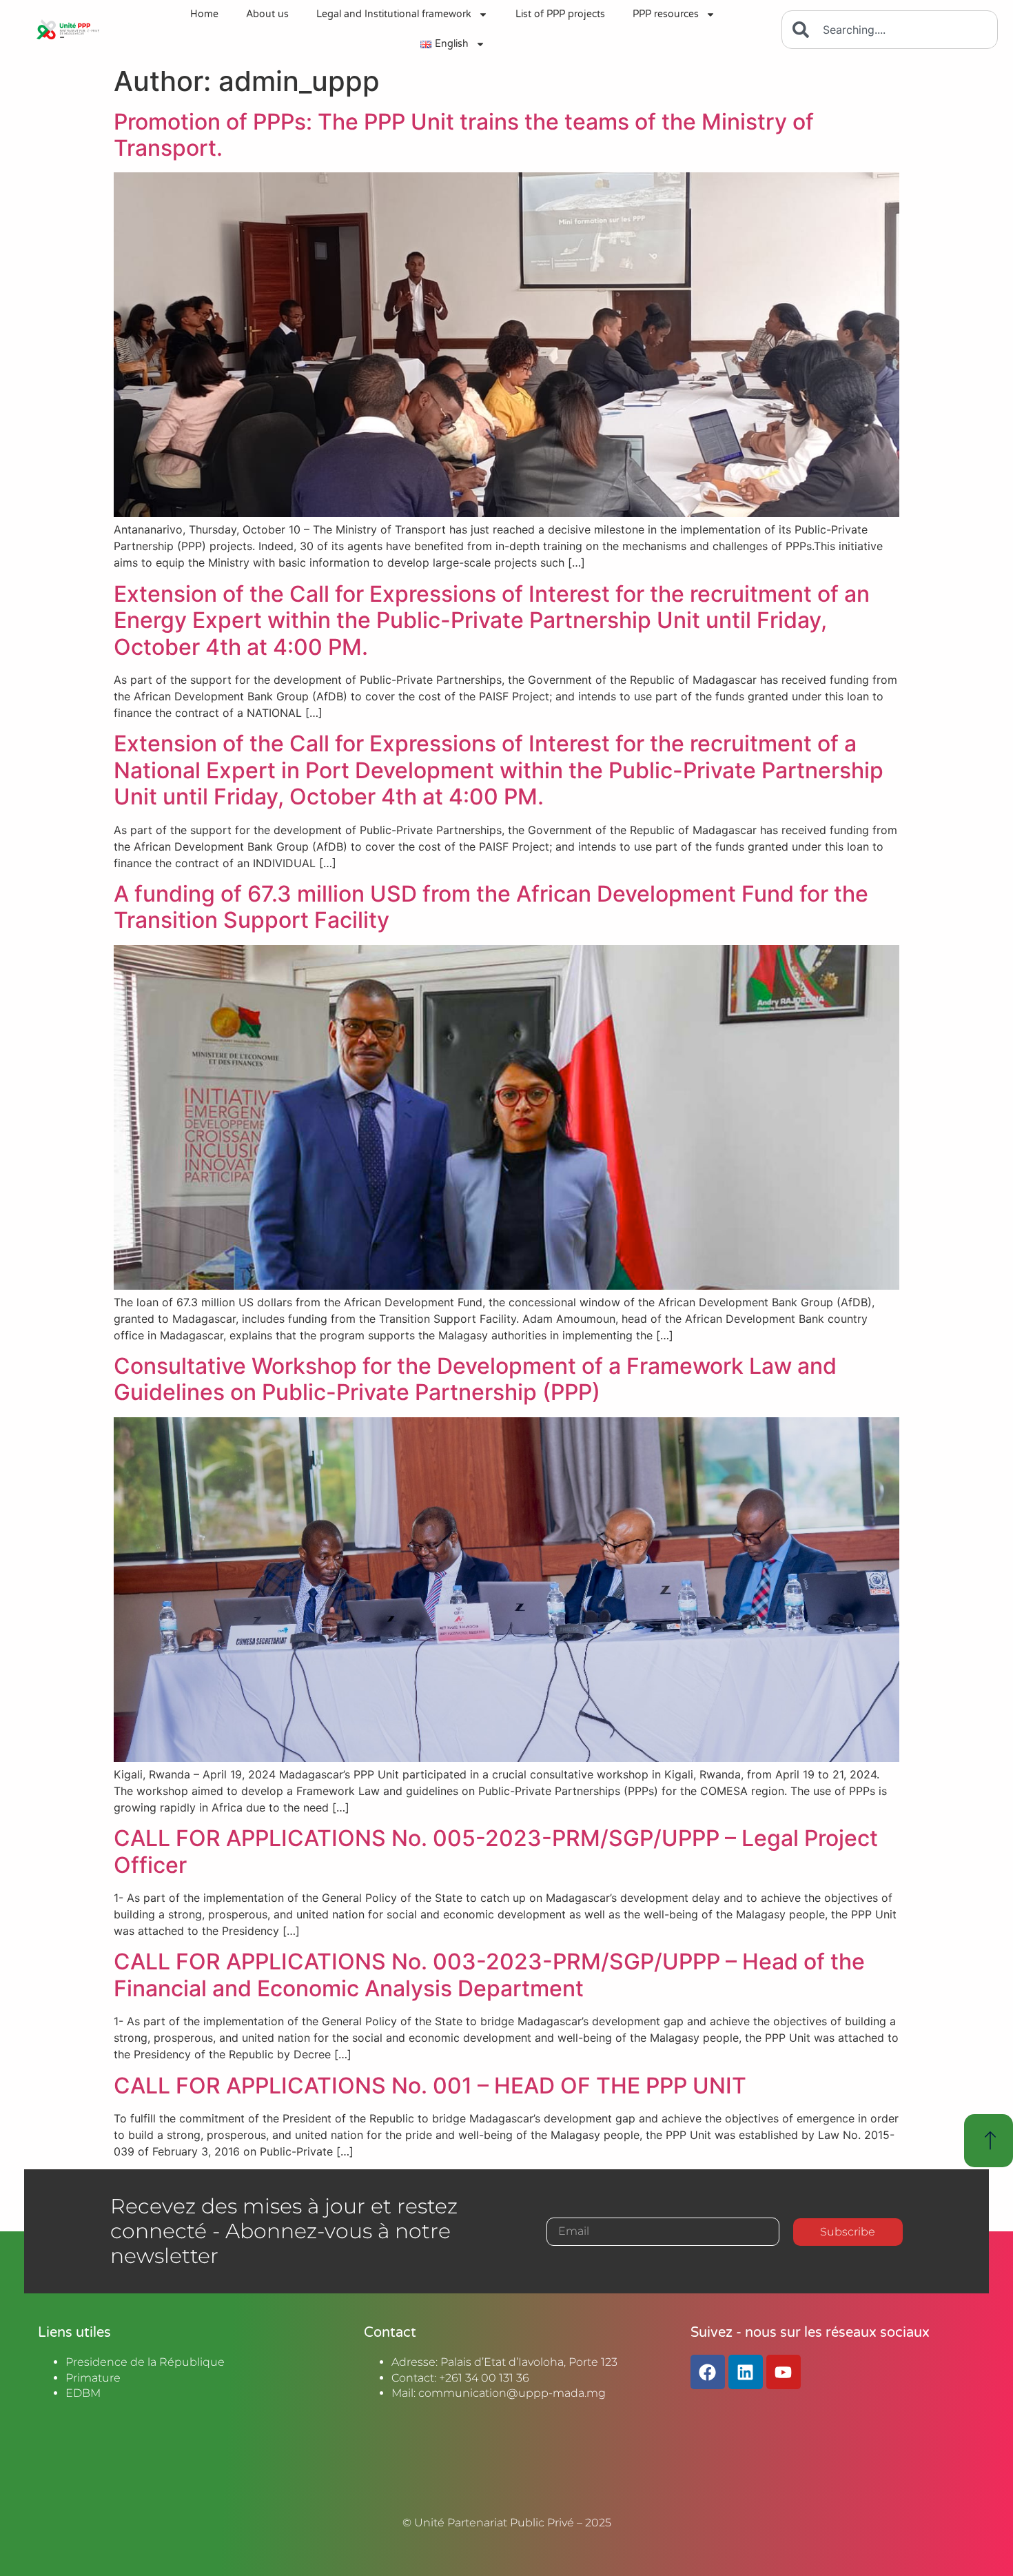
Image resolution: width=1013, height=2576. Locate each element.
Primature (93, 2378)
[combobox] (890, 30)
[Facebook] (708, 2372)
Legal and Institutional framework (394, 14)
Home (204, 14)
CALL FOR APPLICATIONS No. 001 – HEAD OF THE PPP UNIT (430, 2086)
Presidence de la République (145, 2362)
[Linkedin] (746, 2372)
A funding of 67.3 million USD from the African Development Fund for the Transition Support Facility (491, 907)
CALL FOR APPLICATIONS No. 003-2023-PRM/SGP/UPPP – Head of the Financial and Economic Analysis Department (489, 1975)
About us (267, 14)
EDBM (83, 2393)
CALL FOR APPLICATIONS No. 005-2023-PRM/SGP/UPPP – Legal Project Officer (496, 1851)
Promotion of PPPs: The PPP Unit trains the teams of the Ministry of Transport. (464, 135)
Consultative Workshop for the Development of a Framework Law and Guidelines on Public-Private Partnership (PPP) (475, 1379)
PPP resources (666, 14)
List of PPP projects (560, 14)
